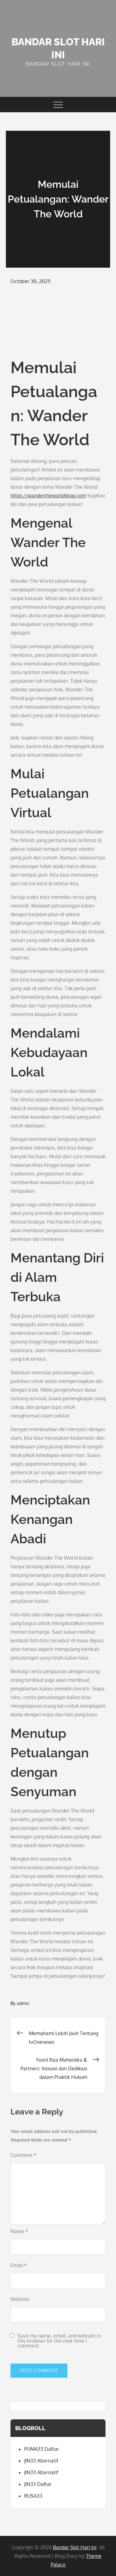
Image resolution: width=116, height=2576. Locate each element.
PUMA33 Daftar (42, 2449)
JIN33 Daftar (38, 2484)
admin (23, 2003)
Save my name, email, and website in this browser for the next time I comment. (59, 2341)
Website (20, 2299)
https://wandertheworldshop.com (48, 496)
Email (19, 2265)
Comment (24, 2155)
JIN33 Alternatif (41, 2461)
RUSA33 (33, 2496)
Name (19, 2231)
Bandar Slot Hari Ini (75, 2547)
